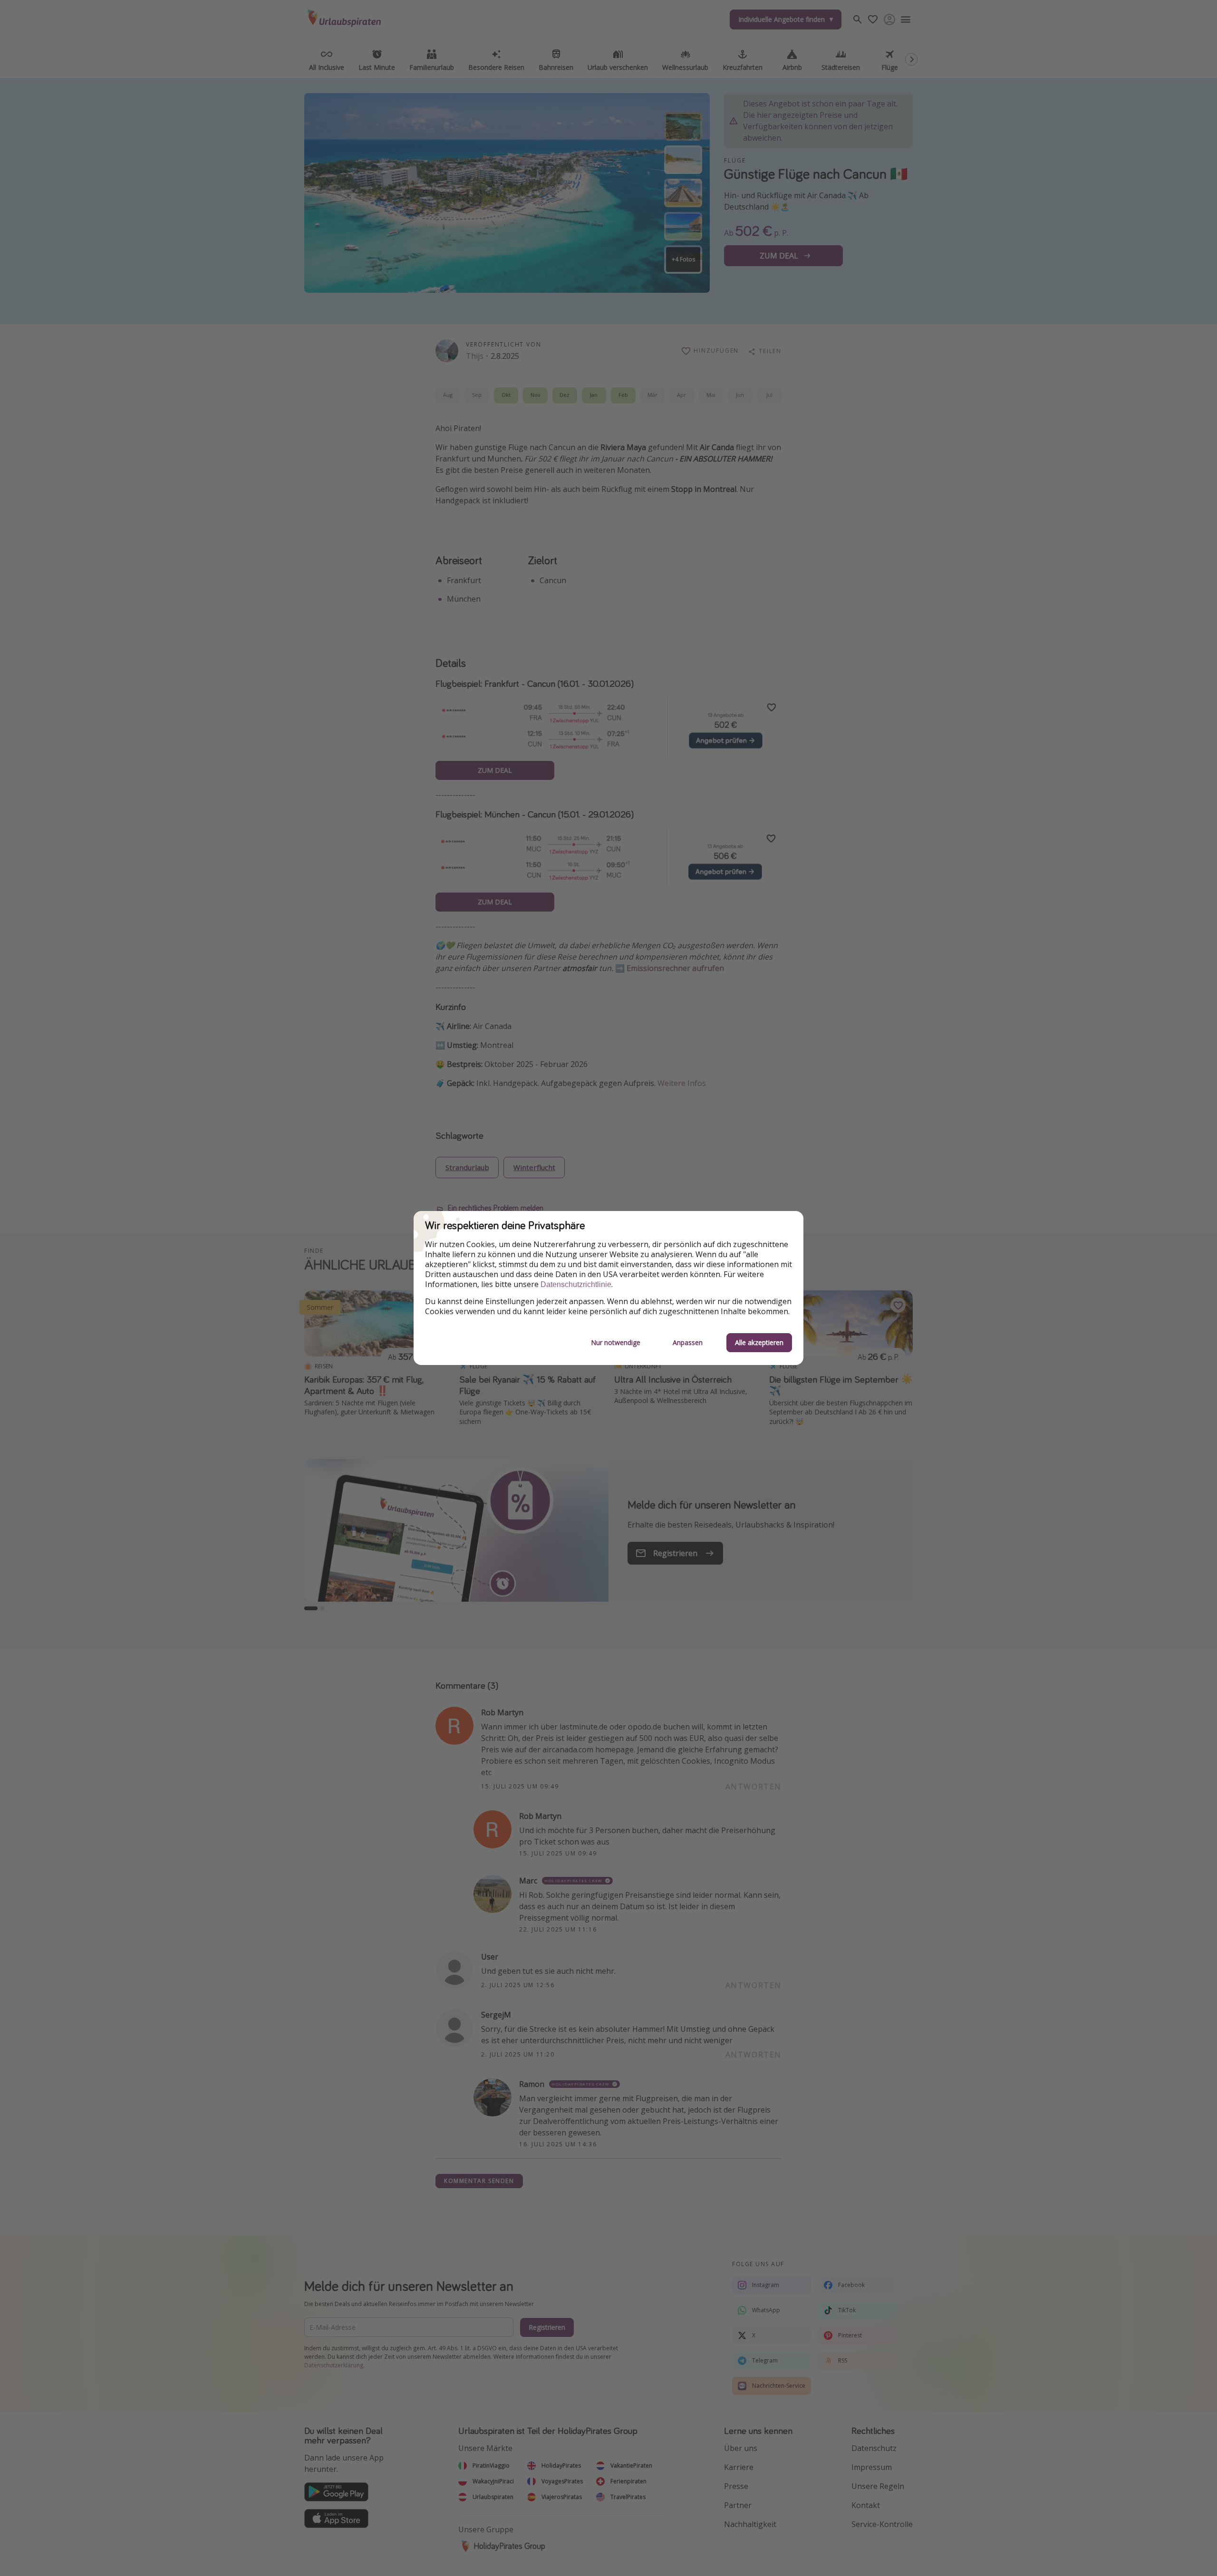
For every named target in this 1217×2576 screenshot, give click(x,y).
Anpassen (688, 1342)
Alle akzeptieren (759, 1342)
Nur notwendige (616, 1342)
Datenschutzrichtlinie (576, 1284)
